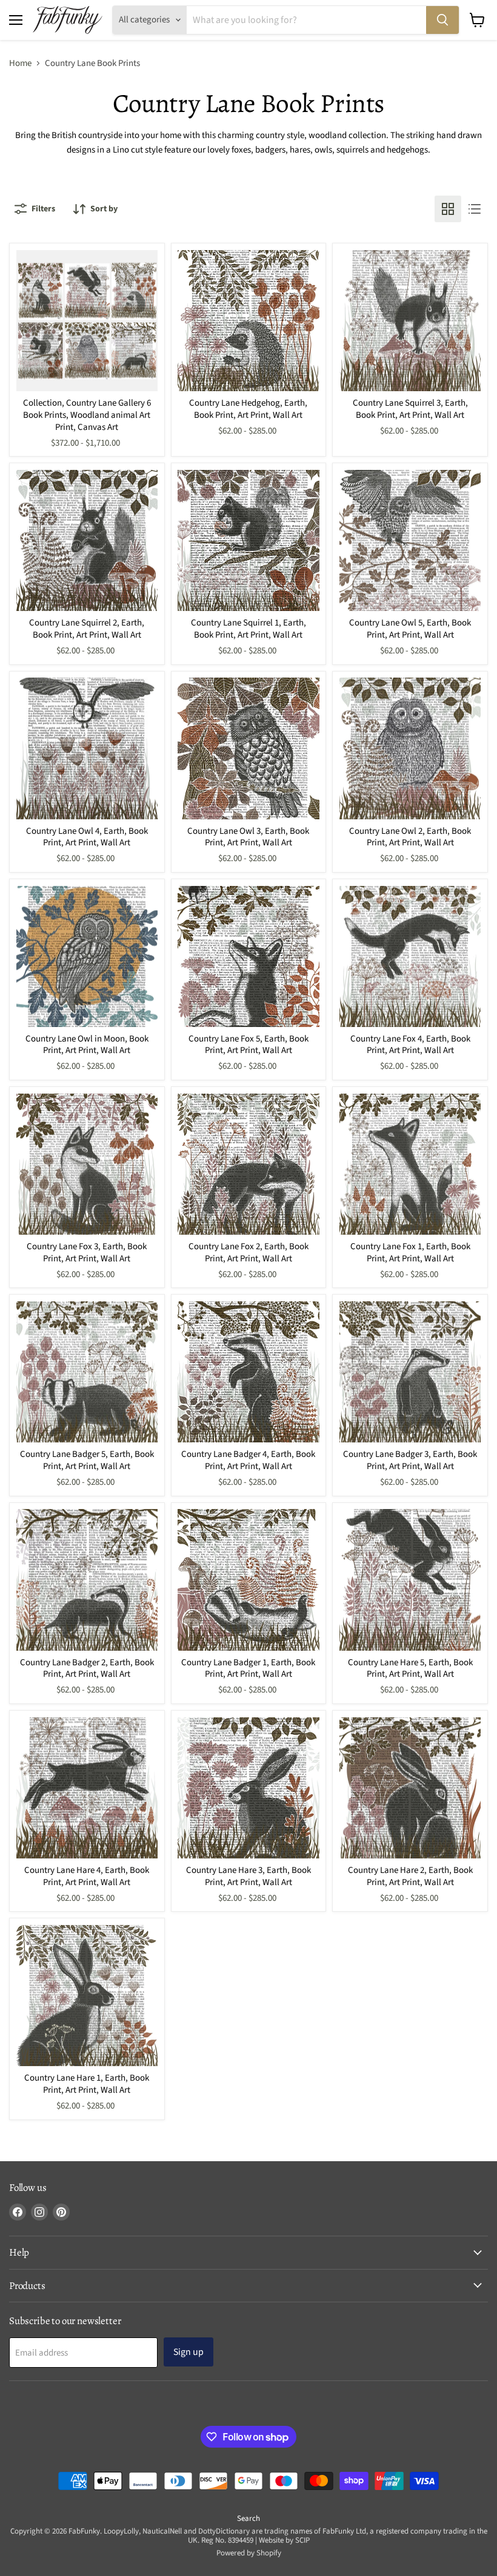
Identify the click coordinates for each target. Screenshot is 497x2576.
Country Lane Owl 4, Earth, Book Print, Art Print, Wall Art (87, 837)
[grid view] (448, 209)
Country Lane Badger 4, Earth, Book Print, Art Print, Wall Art (248, 1460)
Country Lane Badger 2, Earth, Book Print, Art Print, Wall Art (87, 1669)
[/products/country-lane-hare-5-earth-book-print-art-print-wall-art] (410, 1580)
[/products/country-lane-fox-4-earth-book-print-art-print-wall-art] (410, 956)
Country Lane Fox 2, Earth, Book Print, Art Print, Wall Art (248, 1253)
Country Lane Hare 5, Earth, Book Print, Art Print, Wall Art (410, 1669)
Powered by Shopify (249, 2553)
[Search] (442, 20)
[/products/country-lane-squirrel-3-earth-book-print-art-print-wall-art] (410, 321)
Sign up (188, 2352)
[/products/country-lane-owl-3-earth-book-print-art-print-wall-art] (248, 748)
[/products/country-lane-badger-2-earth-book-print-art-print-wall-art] (87, 1580)
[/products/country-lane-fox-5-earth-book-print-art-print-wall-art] (248, 956)
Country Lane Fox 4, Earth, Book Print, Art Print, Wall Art (410, 1045)
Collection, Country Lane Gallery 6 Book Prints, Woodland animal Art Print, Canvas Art (87, 415)
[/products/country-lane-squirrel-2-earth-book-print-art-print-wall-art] (87, 540)
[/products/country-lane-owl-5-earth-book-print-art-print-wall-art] (410, 540)
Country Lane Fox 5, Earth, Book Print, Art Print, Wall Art (248, 1045)
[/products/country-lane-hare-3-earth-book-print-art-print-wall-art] (248, 1788)
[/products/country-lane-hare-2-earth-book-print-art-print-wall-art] (410, 1788)
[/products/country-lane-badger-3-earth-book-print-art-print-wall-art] (410, 1372)
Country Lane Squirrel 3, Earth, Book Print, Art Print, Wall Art (410, 409)
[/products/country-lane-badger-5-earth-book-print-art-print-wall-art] (87, 1372)
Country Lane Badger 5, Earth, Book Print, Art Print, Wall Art (87, 1460)
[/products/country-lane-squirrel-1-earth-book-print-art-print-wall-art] (248, 540)
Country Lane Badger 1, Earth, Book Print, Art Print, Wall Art (248, 1669)
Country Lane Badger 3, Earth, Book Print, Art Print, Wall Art (410, 1460)
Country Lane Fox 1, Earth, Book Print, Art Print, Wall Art (410, 1253)
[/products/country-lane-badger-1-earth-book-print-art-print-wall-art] (248, 1580)
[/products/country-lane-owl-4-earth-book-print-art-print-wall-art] (87, 748)
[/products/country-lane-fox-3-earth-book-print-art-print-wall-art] (87, 1164)
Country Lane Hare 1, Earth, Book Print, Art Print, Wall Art (87, 2084)
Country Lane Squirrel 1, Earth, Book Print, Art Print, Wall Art (248, 629)
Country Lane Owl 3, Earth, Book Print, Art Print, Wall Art (248, 837)
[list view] (475, 209)
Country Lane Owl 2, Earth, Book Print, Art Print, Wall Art (410, 837)
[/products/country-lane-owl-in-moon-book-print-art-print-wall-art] (87, 956)
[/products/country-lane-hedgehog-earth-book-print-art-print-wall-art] (248, 321)
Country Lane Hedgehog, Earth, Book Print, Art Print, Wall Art (248, 409)
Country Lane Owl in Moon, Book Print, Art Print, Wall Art (87, 1045)
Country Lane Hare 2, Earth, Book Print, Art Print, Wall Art (410, 1876)
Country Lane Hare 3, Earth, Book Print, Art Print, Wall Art (248, 1876)
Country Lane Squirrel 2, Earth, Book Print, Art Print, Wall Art (87, 629)
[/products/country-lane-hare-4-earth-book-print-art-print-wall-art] (87, 1788)
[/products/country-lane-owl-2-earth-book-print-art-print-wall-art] (410, 748)
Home (20, 63)
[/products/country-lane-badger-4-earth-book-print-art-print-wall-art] (248, 1372)
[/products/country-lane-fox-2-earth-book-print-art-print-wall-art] (248, 1164)
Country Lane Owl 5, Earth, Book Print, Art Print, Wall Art (410, 629)
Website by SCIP (284, 2540)
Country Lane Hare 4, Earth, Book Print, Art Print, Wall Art (87, 1876)
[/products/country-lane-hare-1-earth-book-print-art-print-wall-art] (87, 1996)
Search (248, 2518)
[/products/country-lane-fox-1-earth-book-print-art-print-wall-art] (410, 1164)
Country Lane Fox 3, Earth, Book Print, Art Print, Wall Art (87, 1253)
